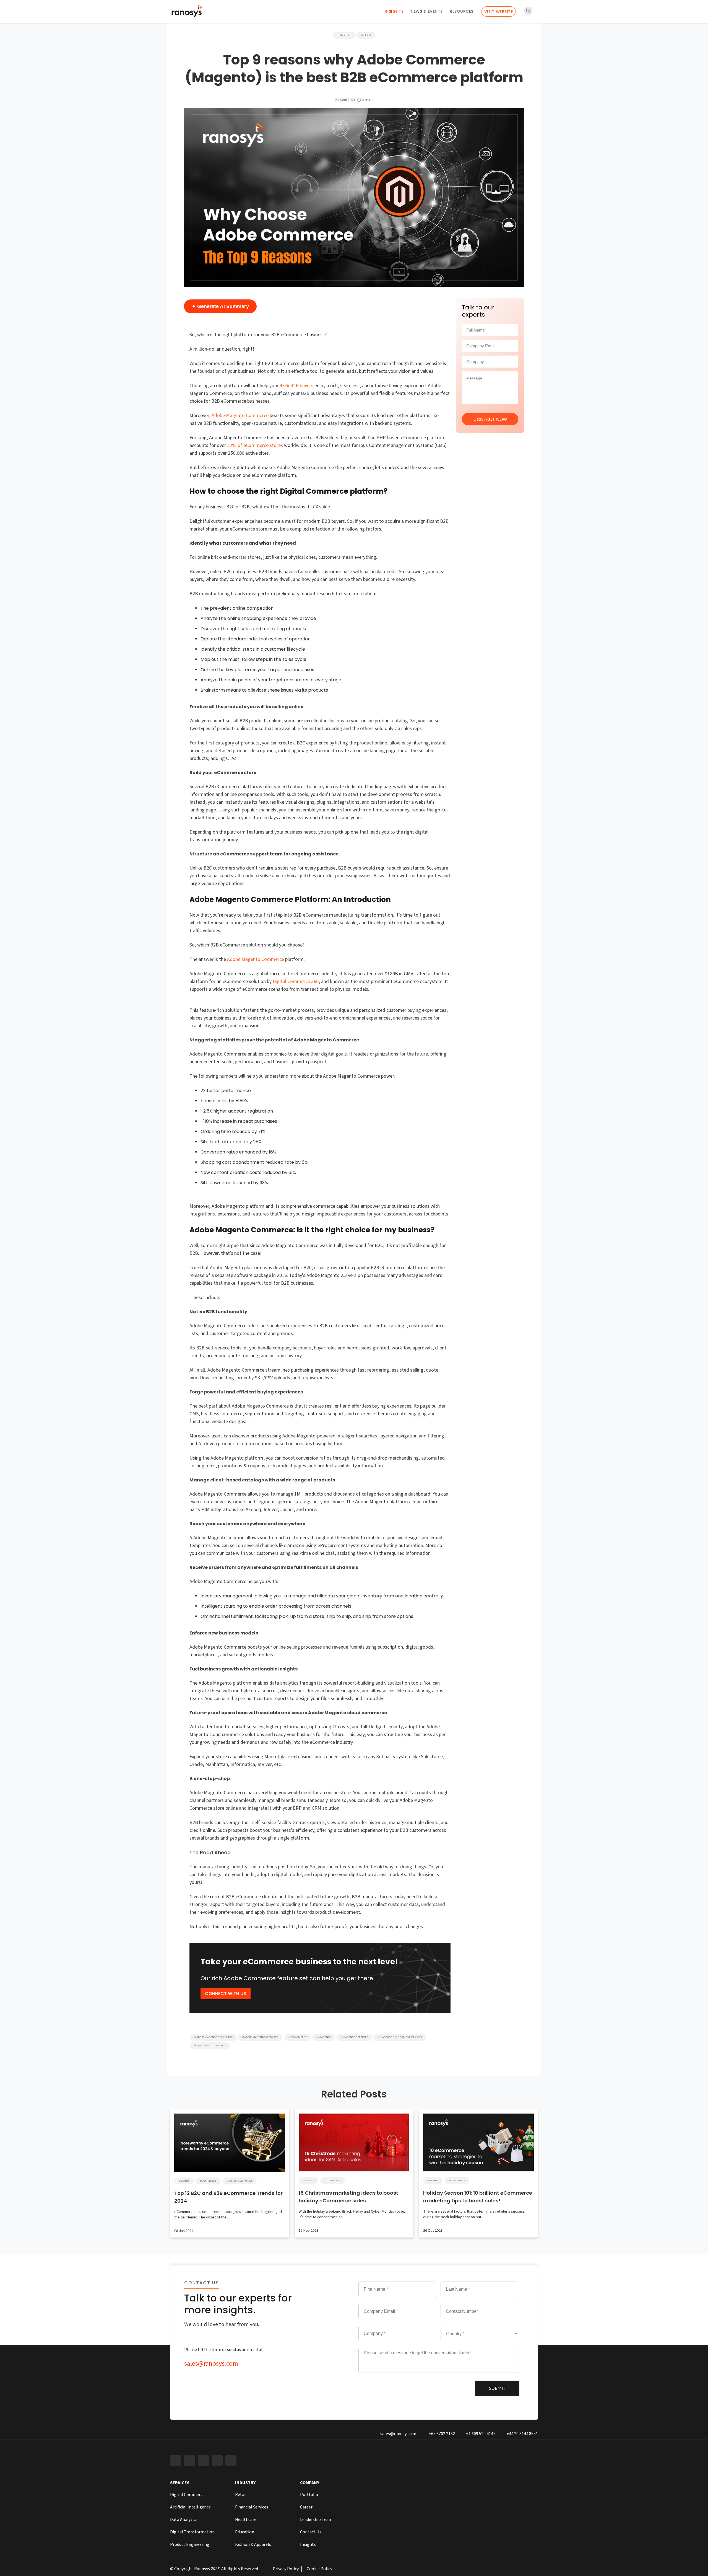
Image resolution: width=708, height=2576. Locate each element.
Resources (462, 11)
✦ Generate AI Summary (220, 306)
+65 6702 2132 (442, 2434)
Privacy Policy (286, 2569)
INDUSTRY (245, 2483)
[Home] (187, 13)
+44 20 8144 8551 (522, 2434)
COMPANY (310, 2483)
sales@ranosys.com (211, 2364)
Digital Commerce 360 (296, 981)
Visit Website (499, 12)
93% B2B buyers (296, 386)
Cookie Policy (319, 2569)
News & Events (427, 11)
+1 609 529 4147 (481, 2434)
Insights (394, 11)
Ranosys (202, 2569)
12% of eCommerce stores (255, 445)
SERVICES (180, 2483)
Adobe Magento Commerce (240, 416)
